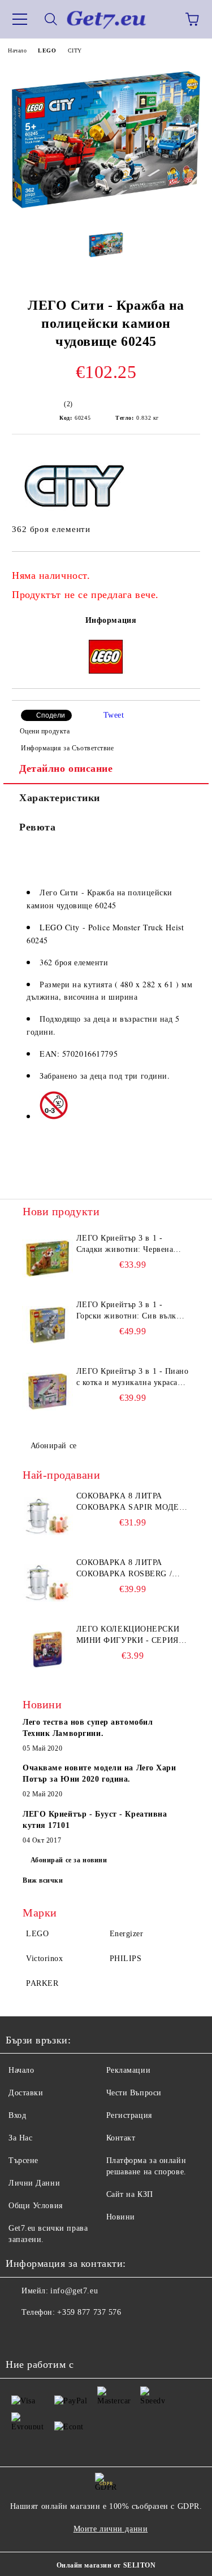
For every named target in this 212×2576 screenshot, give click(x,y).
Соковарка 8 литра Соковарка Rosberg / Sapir (124, 1569)
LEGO (47, 50)
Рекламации (129, 2070)
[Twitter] (45, 2335)
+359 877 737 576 (89, 2312)
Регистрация (129, 2115)
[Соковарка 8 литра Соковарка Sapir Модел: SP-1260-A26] (48, 1516)
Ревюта (37, 827)
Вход (17, 2115)
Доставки (26, 2093)
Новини (121, 2217)
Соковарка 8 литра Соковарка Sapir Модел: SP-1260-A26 (132, 1502)
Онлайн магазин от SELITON (106, 2565)
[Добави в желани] (184, 570)
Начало (17, 50)
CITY (75, 50)
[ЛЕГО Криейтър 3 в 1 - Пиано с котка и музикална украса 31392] (48, 1391)
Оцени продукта (45, 731)
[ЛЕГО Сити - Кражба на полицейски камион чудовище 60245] (106, 214)
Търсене (23, 2160)
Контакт (121, 2138)
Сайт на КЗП (130, 2194)
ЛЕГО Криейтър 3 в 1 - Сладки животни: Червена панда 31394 (125, 1245)
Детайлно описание (66, 768)
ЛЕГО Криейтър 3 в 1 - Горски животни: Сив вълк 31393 (126, 1311)
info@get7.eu (74, 2291)
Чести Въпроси (134, 2093)
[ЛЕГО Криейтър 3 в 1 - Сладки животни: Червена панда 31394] (48, 1258)
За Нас (20, 2138)
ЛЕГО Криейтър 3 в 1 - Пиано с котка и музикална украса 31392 (133, 1378)
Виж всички (43, 1880)
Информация (111, 620)
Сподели (51, 715)
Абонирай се (54, 1446)
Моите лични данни (111, 2529)
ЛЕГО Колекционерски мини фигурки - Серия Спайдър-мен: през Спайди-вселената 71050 (132, 1636)
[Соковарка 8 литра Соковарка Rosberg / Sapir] (48, 1582)
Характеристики (60, 798)
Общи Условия (36, 2206)
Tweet (114, 715)
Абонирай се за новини (69, 1860)
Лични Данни (34, 2183)
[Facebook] (20, 2335)
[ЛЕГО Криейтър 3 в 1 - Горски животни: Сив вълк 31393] (48, 1325)
